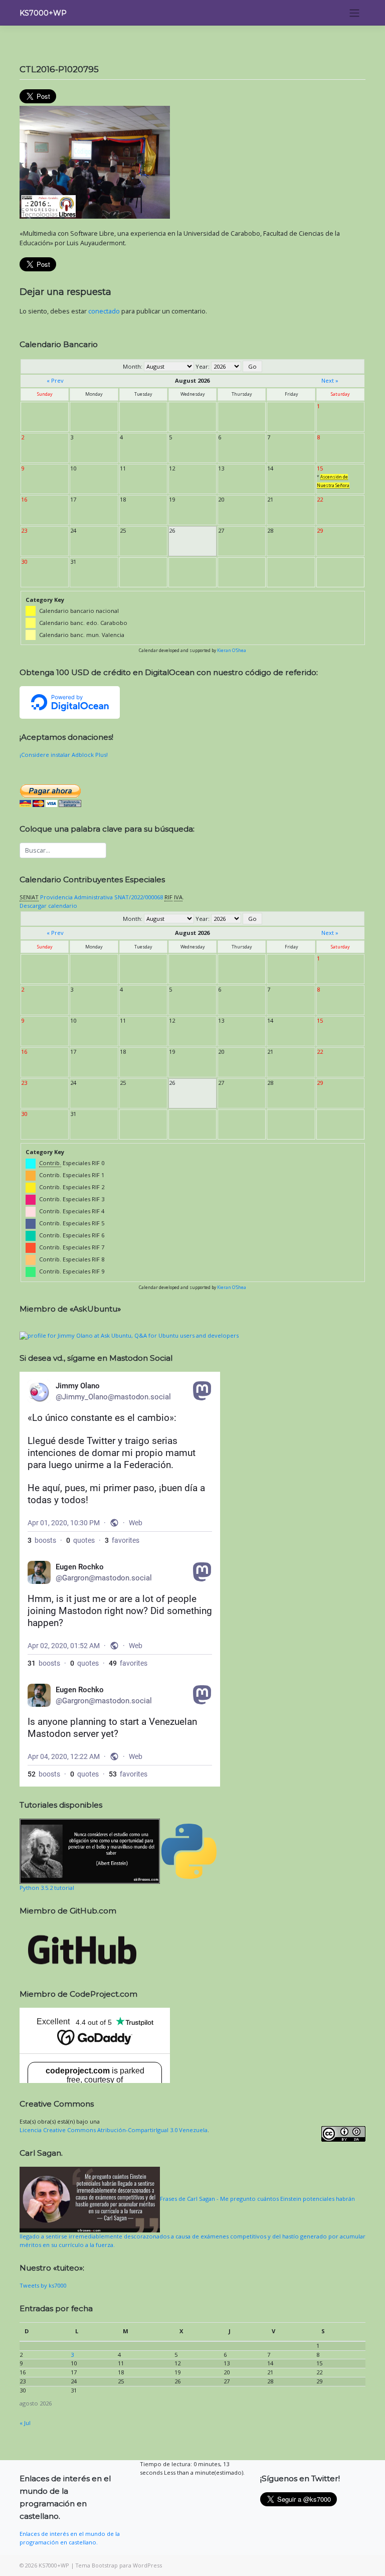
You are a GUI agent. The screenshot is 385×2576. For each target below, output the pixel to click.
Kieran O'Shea (232, 650)
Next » (330, 380)
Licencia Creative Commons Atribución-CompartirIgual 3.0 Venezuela (114, 2130)
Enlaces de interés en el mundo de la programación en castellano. (70, 2538)
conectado (104, 311)
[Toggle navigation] (355, 13)
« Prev (55, 380)
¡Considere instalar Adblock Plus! (64, 755)
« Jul (25, 2423)
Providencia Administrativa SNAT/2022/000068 (102, 897)
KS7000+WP (43, 13)
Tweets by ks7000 (43, 2285)
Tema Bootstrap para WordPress (119, 2565)
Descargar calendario (48, 906)
